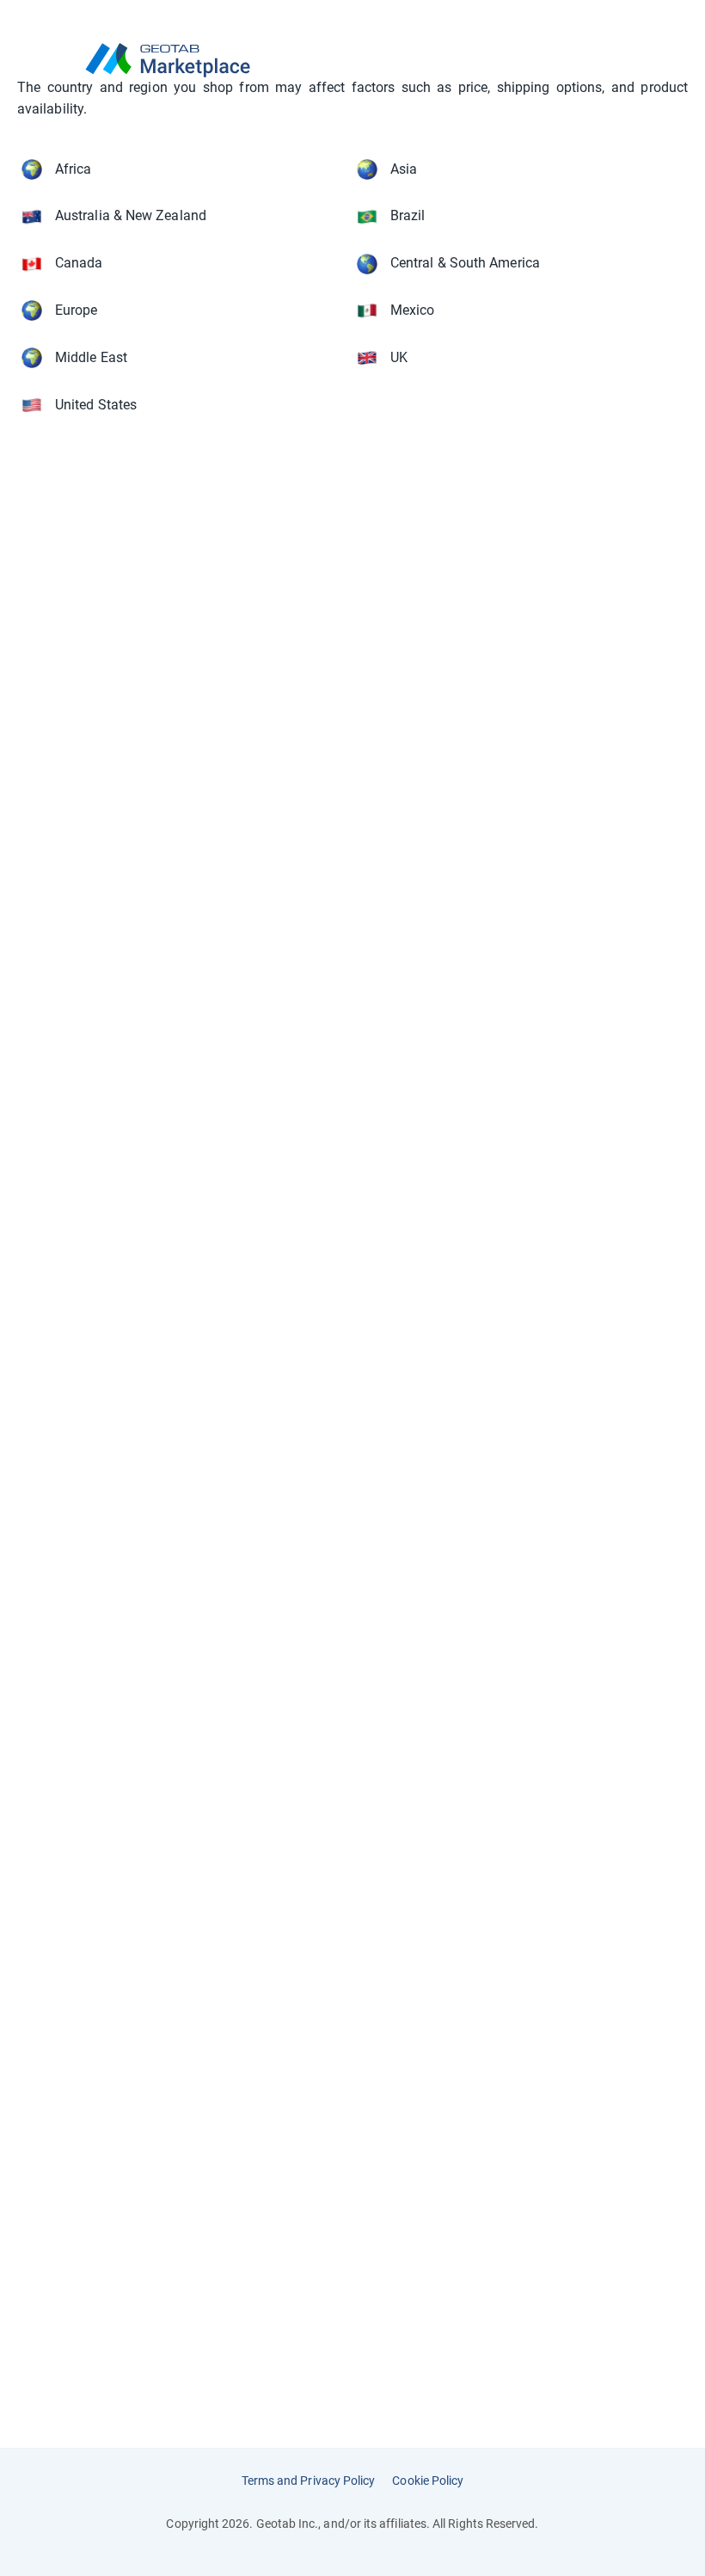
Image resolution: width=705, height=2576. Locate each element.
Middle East (91, 357)
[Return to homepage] (352, 60)
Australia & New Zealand (131, 215)
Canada (79, 263)
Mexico (412, 310)
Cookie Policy (428, 2481)
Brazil (408, 215)
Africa (73, 169)
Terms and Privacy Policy (309, 2481)
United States (96, 405)
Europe (76, 310)
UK (399, 357)
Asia (404, 169)
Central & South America (465, 263)
